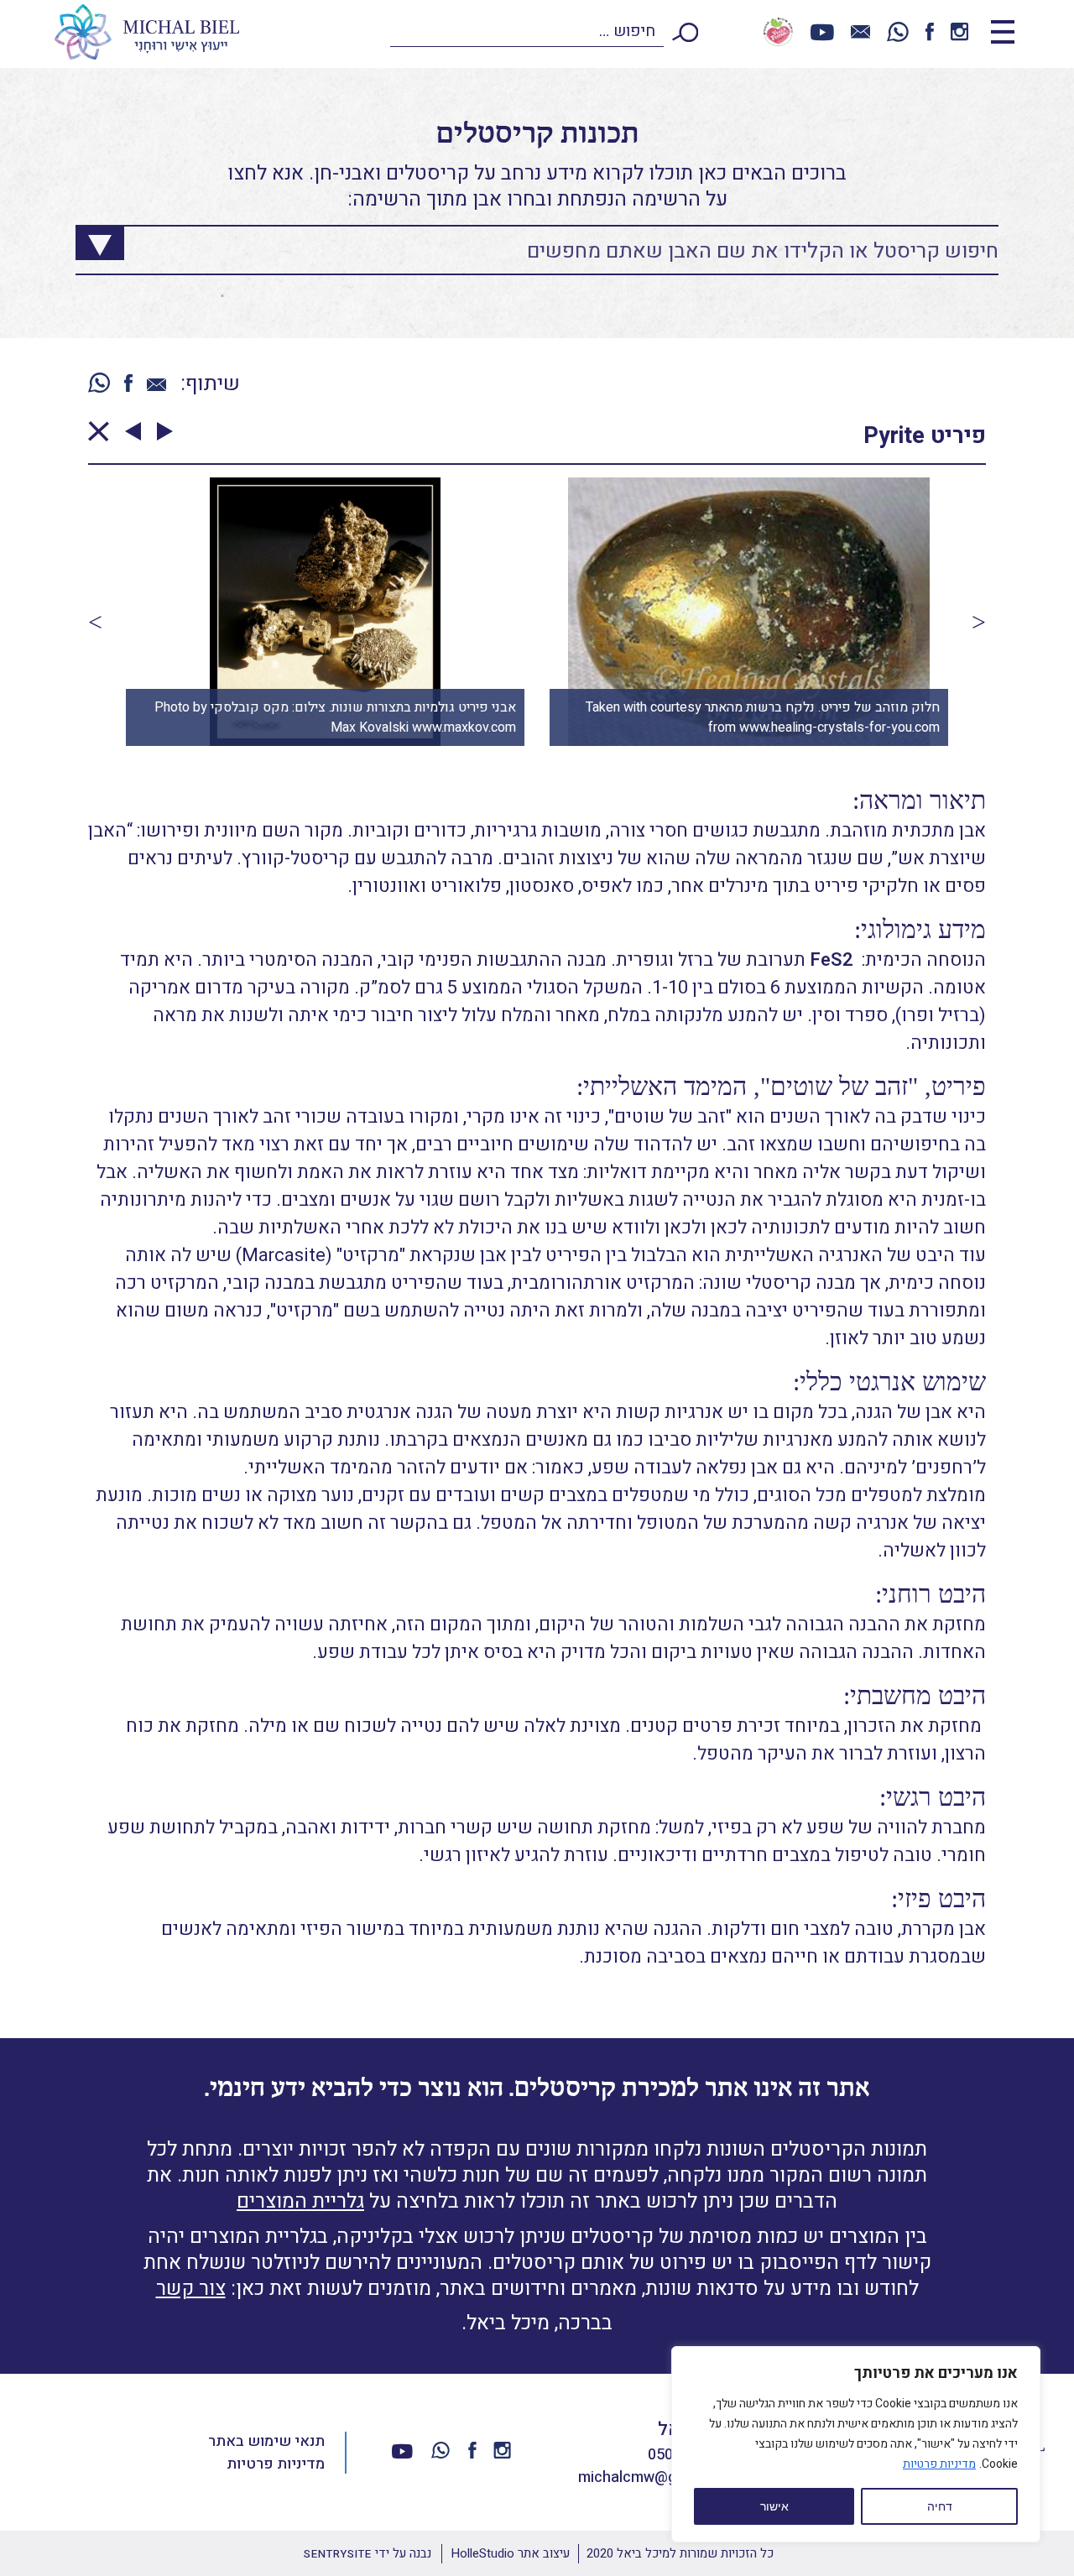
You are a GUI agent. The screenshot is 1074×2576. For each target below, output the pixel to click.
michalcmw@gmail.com (658, 2477)
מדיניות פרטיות (939, 2464)
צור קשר (191, 2289)
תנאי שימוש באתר (266, 2441)
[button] (95, 622)
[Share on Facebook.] (128, 385)
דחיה (940, 2506)
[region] (856, 2444)
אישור (774, 2506)
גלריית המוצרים (300, 2201)
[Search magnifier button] (87, 238)
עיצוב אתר (510, 2553)
